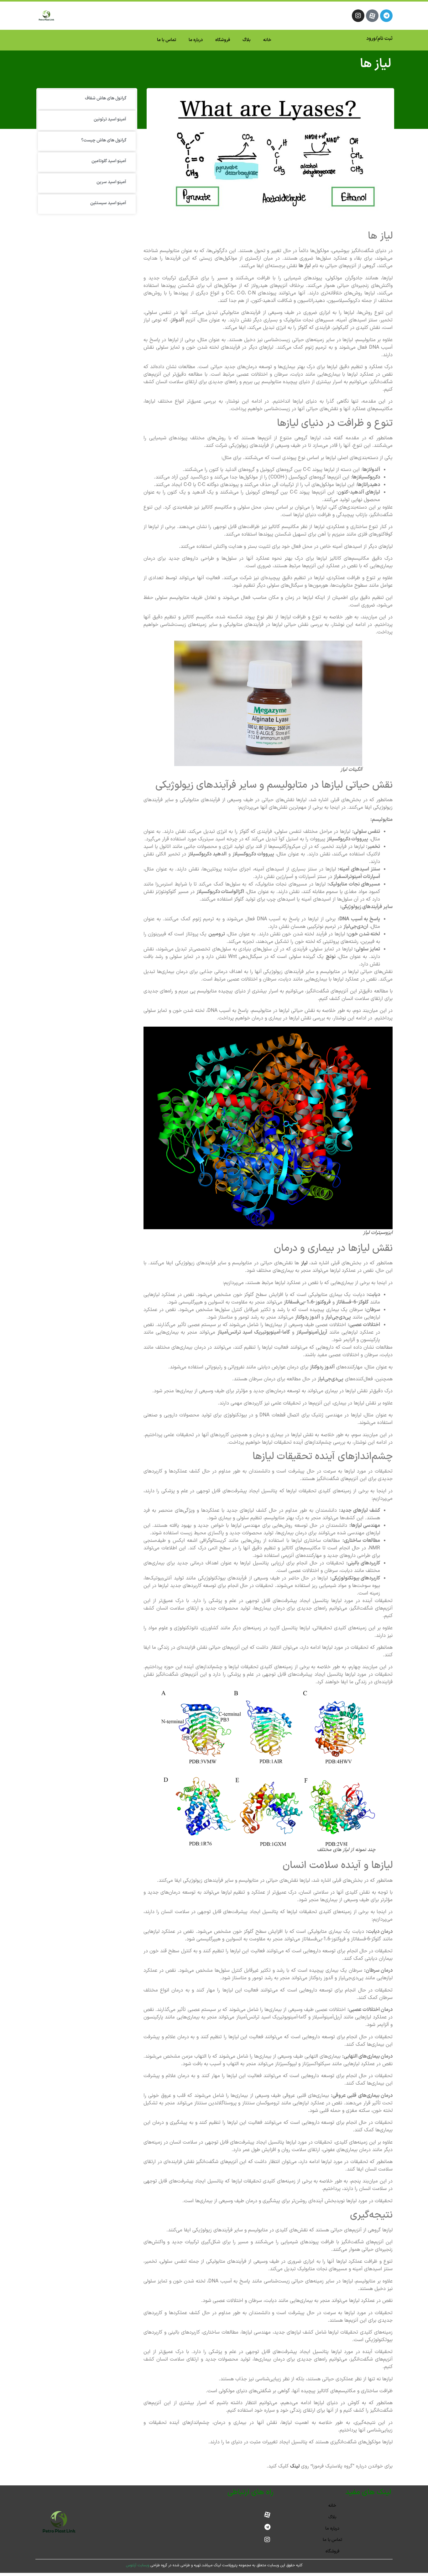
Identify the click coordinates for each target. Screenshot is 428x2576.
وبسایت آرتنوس (138, 2565)
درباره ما (196, 40)
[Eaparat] (372, 16)
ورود (371, 39)
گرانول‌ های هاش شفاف (106, 98)
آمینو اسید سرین (111, 182)
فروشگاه (223, 40)
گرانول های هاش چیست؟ (104, 140)
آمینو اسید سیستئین (108, 203)
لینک (296, 2466)
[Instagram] (358, 16)
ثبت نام (385, 39)
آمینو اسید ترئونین (110, 119)
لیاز (305, 1263)
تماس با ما (167, 40)
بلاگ (247, 40)
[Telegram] (386, 16)
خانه (267, 40)
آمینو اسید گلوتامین (109, 161)
